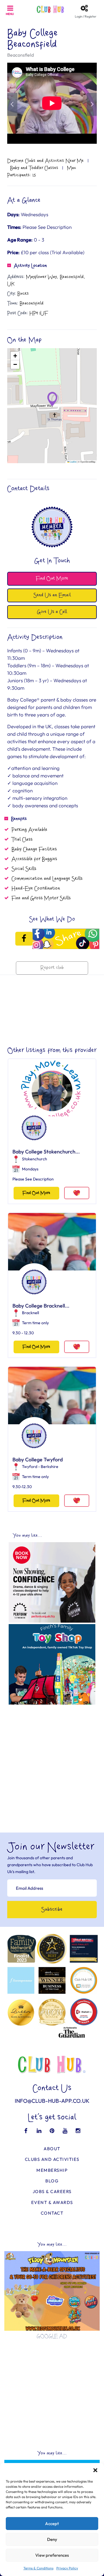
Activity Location (30, 266)
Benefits (19, 819)
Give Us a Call (52, 612)
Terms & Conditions (38, 2568)
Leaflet (73, 462)
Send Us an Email (52, 595)
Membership (52, 2170)
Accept (52, 2524)
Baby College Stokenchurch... (46, 1152)
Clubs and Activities (52, 2159)
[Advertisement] (52, 1759)
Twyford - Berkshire (40, 1467)
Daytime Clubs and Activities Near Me (45, 161)
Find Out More (36, 1193)
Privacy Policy (67, 2568)
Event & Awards (52, 2202)
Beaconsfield (21, 55)
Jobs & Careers (52, 2191)
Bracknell (30, 1313)
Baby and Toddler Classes (34, 168)
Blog (52, 2181)
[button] (95, 2470)
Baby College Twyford (38, 1459)
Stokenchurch (35, 1159)
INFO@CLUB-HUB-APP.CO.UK (52, 2101)
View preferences (52, 2555)
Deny (52, 2539)
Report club (52, 968)
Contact (52, 2213)
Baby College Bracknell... (41, 1306)
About (52, 2149)
